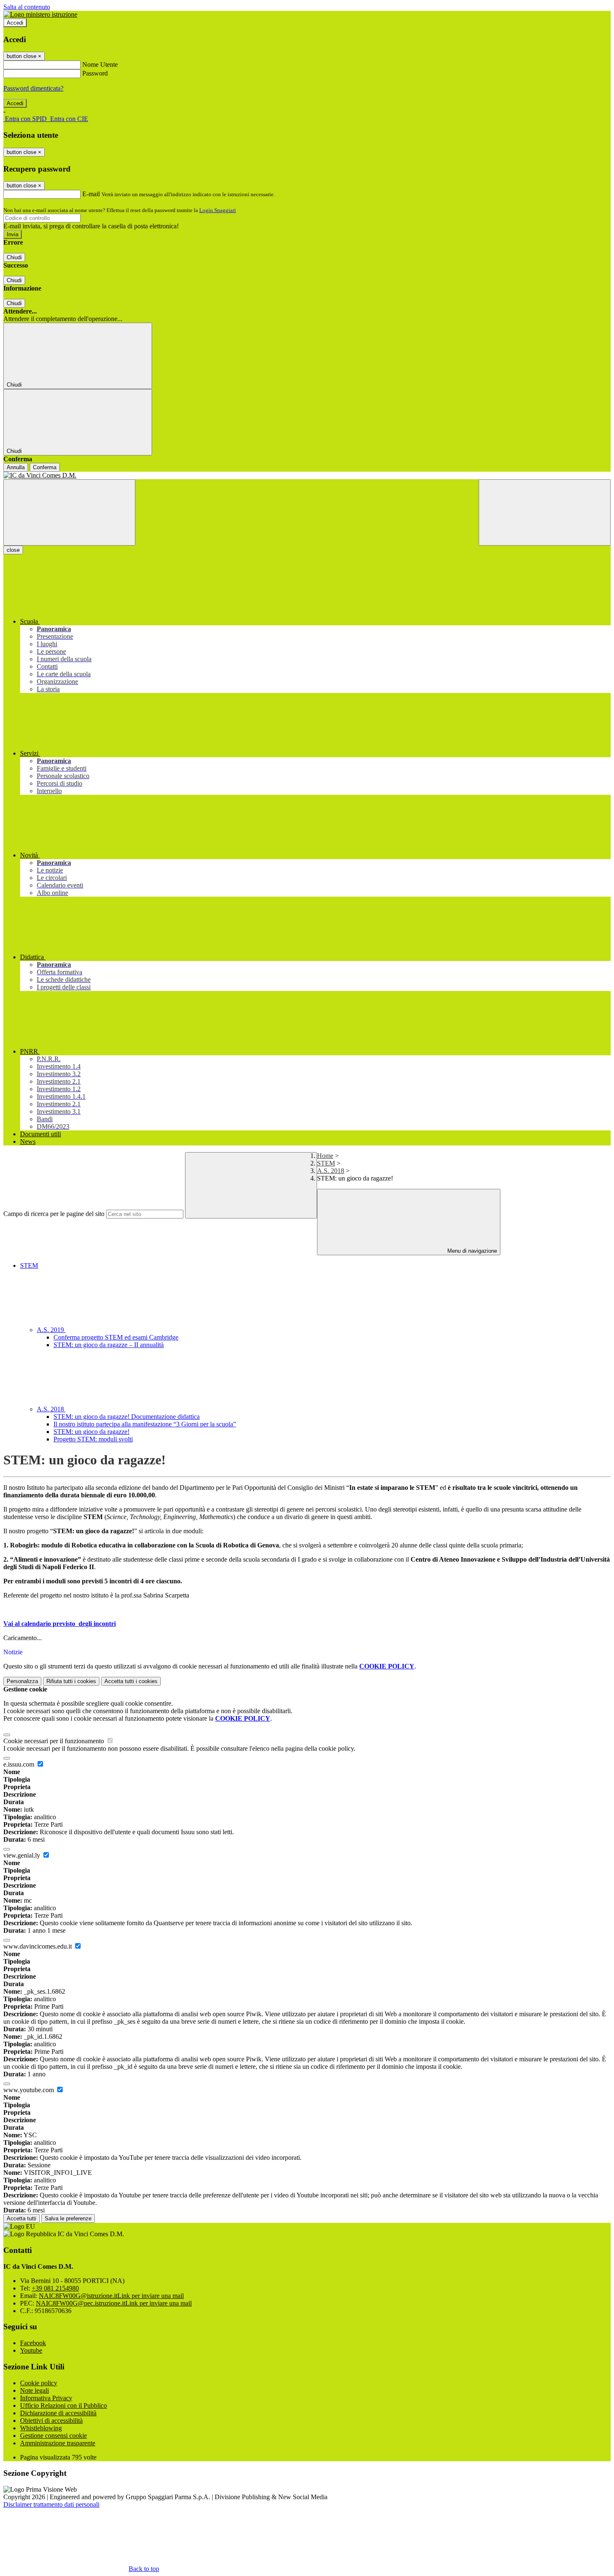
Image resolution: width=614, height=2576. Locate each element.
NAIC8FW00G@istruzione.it (111, 2296)
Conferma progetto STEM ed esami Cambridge (116, 1337)
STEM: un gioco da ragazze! (91, 1432)
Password (95, 73)
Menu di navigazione (471, 1251)
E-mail (91, 194)
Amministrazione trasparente (58, 2443)
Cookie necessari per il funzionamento (55, 1741)
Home (325, 1156)
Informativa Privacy (46, 2398)
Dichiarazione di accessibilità (58, 2413)
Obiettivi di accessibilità (51, 2421)
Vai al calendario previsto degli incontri (60, 1624)
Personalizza (22, 1681)
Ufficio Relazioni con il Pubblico (63, 2405)
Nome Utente (100, 64)
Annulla (16, 467)
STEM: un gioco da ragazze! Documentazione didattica (127, 1417)
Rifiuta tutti (71, 1681)
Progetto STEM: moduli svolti (93, 1439)
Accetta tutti (131, 1681)
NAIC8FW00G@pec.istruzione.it (114, 2303)
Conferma (45, 467)
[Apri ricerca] (545, 512)
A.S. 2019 (51, 1330)
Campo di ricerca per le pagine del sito (54, 1214)
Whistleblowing (41, 2428)
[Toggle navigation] (69, 512)
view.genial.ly (23, 1855)
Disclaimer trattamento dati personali (51, 2504)
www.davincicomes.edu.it (38, 1946)
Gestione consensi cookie (53, 2436)
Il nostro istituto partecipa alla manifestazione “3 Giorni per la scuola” (145, 1424)
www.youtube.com (29, 2090)
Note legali (34, 2390)
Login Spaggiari (218, 210)
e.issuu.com (20, 1764)
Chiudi (14, 257)
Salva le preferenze (68, 2218)
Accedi (15, 23)
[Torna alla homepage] (307, 475)
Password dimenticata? (33, 88)
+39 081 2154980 (55, 2288)
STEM (326, 1163)
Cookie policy (39, 2383)
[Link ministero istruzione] (40, 14)
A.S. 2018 (331, 1171)
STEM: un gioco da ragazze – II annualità (109, 1345)
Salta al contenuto (27, 7)
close (13, 550)
